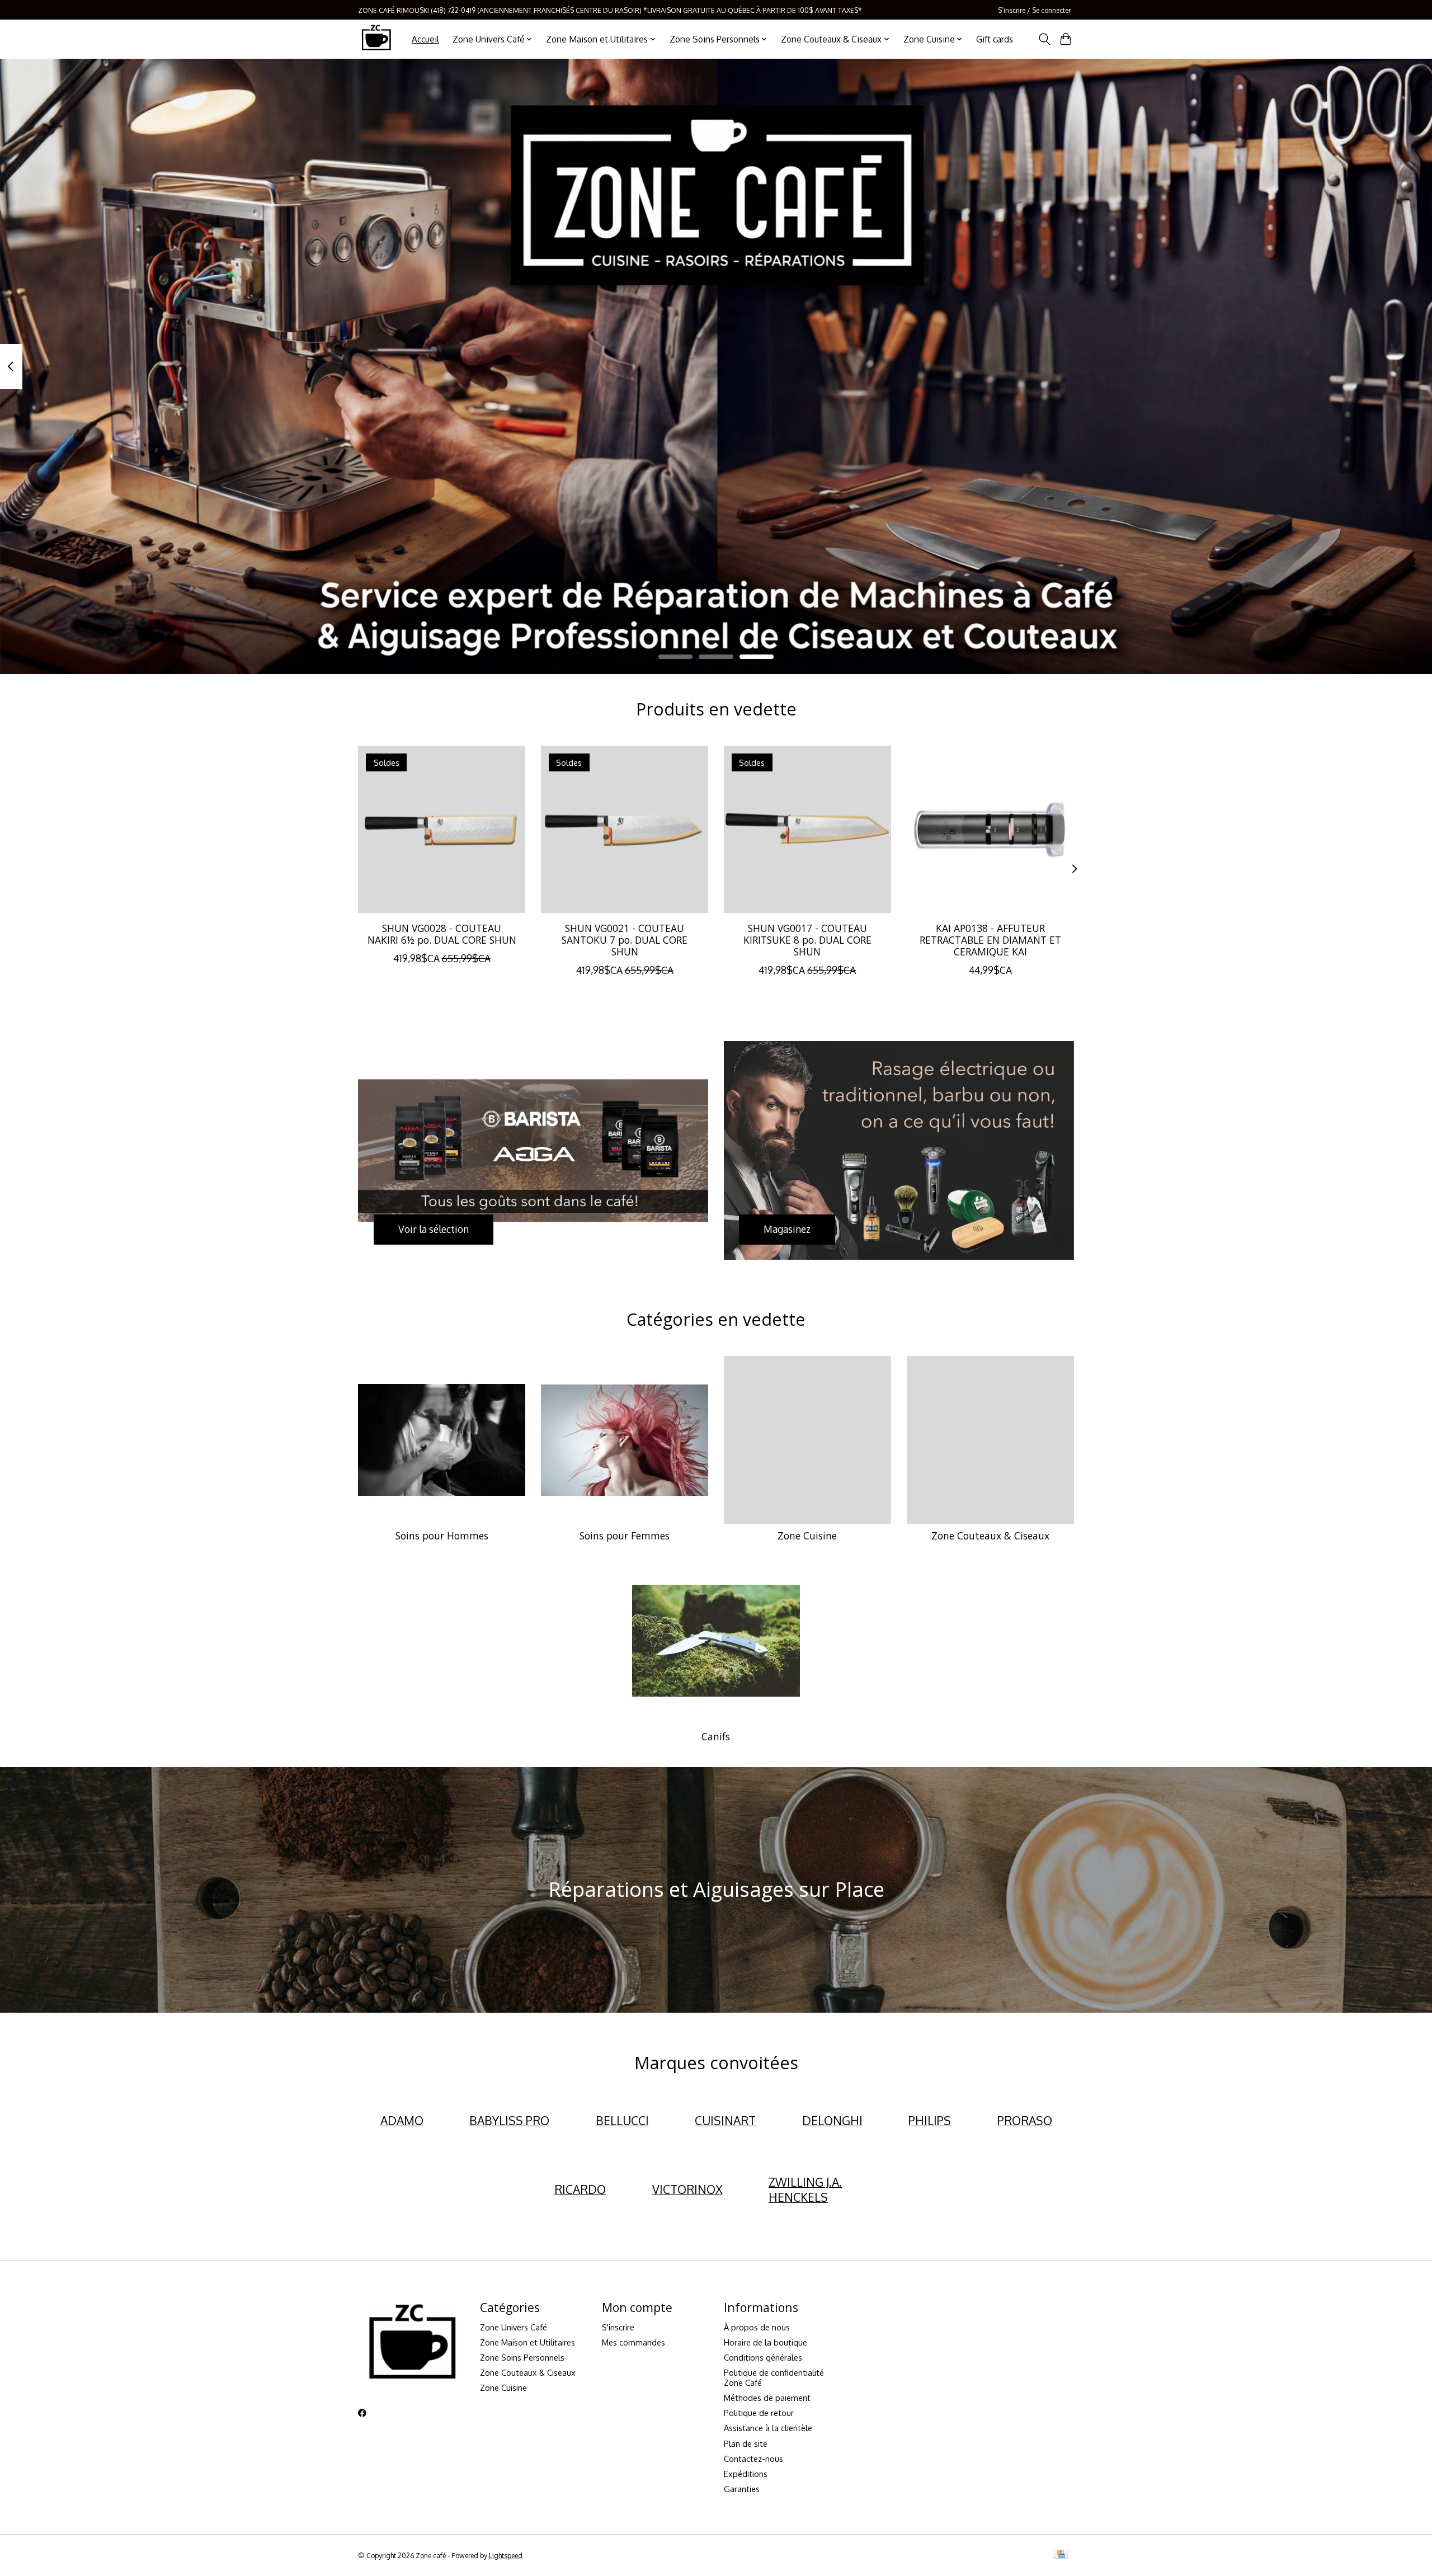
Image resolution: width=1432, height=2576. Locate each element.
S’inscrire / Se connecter (1034, 10)
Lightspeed (506, 2555)
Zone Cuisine (807, 1536)
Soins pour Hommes (442, 1536)
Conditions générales (763, 2357)
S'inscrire (618, 2327)
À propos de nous (757, 2327)
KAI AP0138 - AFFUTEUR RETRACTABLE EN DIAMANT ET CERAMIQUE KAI (990, 940)
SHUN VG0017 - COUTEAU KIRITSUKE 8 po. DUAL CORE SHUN (807, 940)
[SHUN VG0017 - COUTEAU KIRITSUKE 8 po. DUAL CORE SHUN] (807, 829)
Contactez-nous (753, 2459)
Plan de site (746, 2443)
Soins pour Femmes (625, 1536)
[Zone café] (376, 39)
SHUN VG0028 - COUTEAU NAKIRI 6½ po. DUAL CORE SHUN (442, 934)
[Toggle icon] (1044, 39)
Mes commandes (633, 2342)
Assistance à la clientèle (768, 2428)
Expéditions (746, 2474)
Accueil (425, 39)
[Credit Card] (1061, 2555)
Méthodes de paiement (767, 2398)
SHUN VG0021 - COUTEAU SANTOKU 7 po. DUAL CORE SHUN (625, 940)
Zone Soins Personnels (522, 2357)
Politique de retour (759, 2413)
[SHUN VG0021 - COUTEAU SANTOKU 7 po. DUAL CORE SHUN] (625, 829)
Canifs (716, 1736)
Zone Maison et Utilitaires (527, 2342)
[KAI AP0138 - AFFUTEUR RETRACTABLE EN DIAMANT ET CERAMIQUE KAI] (990, 829)
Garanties (742, 2489)
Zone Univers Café (514, 2327)
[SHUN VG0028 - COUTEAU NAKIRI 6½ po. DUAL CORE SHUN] (442, 829)
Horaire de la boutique (766, 2342)
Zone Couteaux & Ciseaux (990, 1536)
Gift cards (995, 39)
